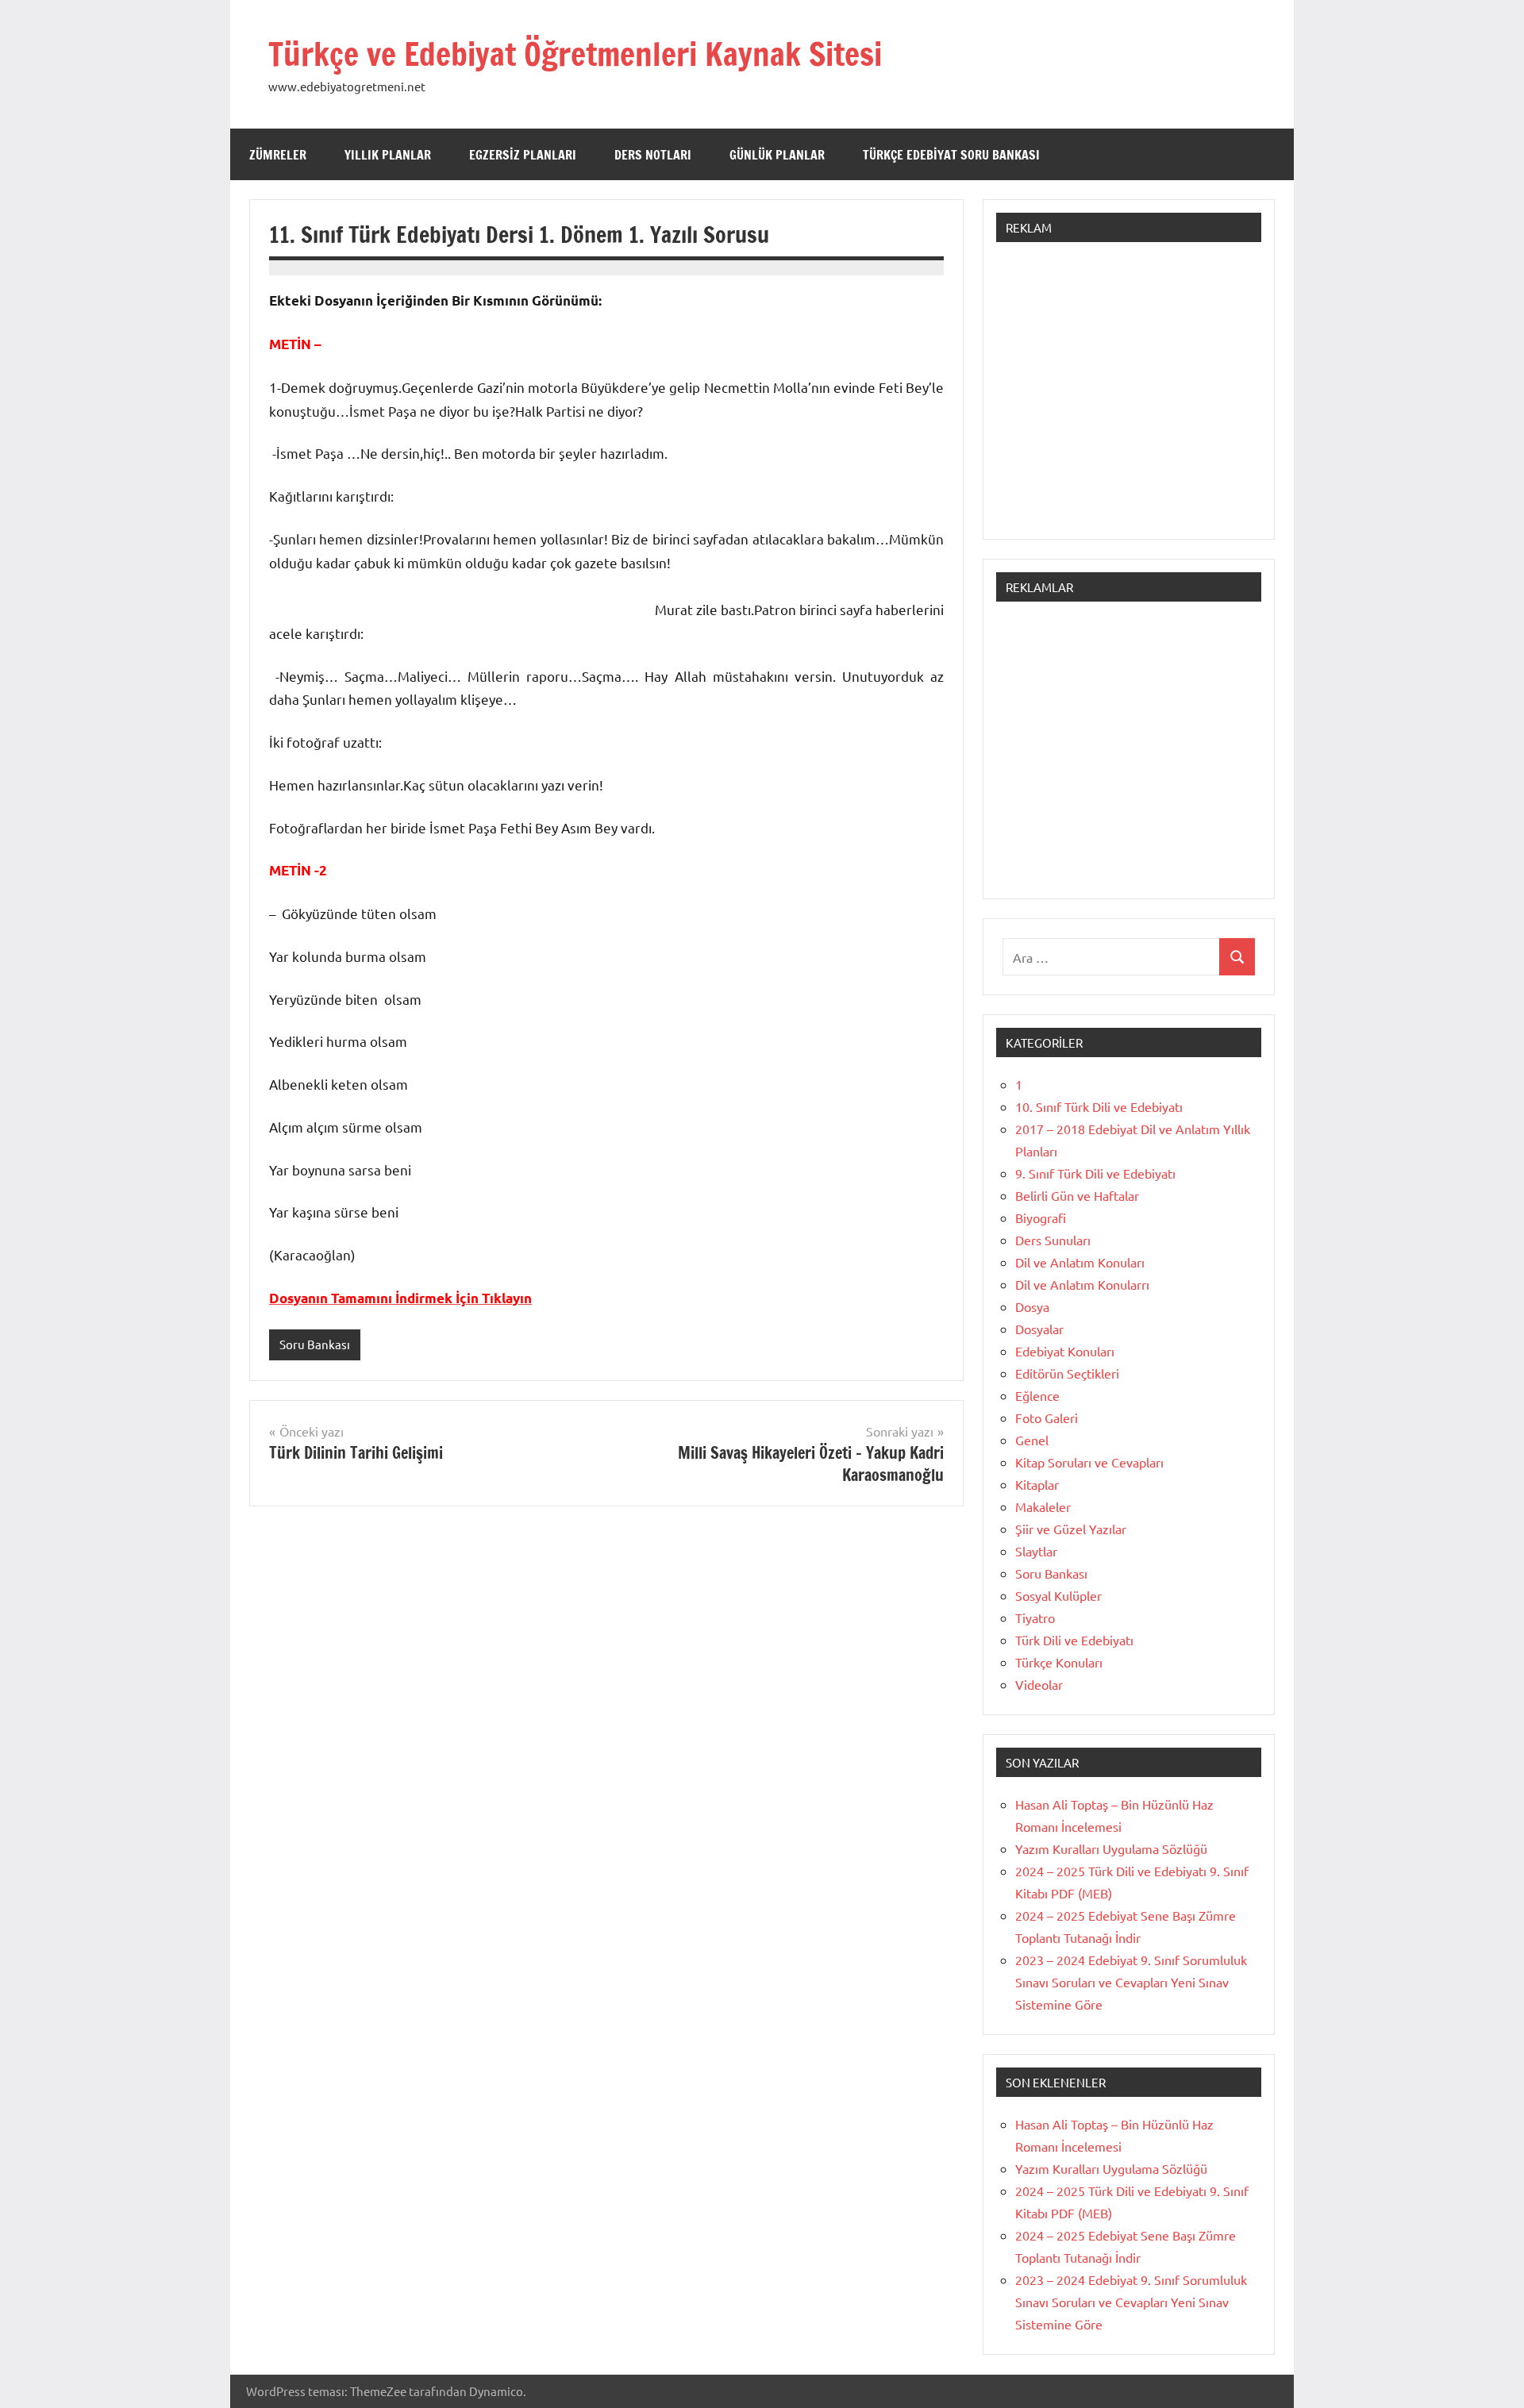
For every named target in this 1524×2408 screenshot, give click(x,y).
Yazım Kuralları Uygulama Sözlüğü (1111, 1848)
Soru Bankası (315, 1344)
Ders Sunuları (1053, 1240)
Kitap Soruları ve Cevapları (1089, 1462)
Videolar (1039, 1684)
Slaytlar (1036, 1551)
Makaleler (1043, 1506)
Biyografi (1041, 1217)
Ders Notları (653, 155)
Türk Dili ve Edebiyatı (1074, 1640)
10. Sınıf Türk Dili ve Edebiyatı (1099, 1106)
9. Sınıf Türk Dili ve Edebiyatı (1095, 1173)
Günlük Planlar (777, 155)
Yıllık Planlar (388, 155)
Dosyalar (1039, 1329)
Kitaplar (1037, 1484)
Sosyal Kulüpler (1058, 1595)
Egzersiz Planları (523, 155)
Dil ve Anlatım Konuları (1080, 1262)
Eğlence (1037, 1395)
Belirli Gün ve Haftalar (1077, 1195)
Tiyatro (1035, 1618)
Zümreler (278, 155)
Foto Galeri (1047, 1417)
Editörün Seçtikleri (1067, 1373)
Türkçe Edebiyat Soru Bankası (951, 155)
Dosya (1032, 1306)
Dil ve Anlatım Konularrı (1082, 1284)
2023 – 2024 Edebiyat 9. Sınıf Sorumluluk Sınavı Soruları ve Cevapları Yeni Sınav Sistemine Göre (1131, 1982)
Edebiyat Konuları (1065, 1351)
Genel (1032, 1440)
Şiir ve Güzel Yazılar (1071, 1529)
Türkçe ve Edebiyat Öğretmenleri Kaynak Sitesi (575, 54)
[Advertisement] (1129, 398)
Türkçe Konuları (1059, 1662)
